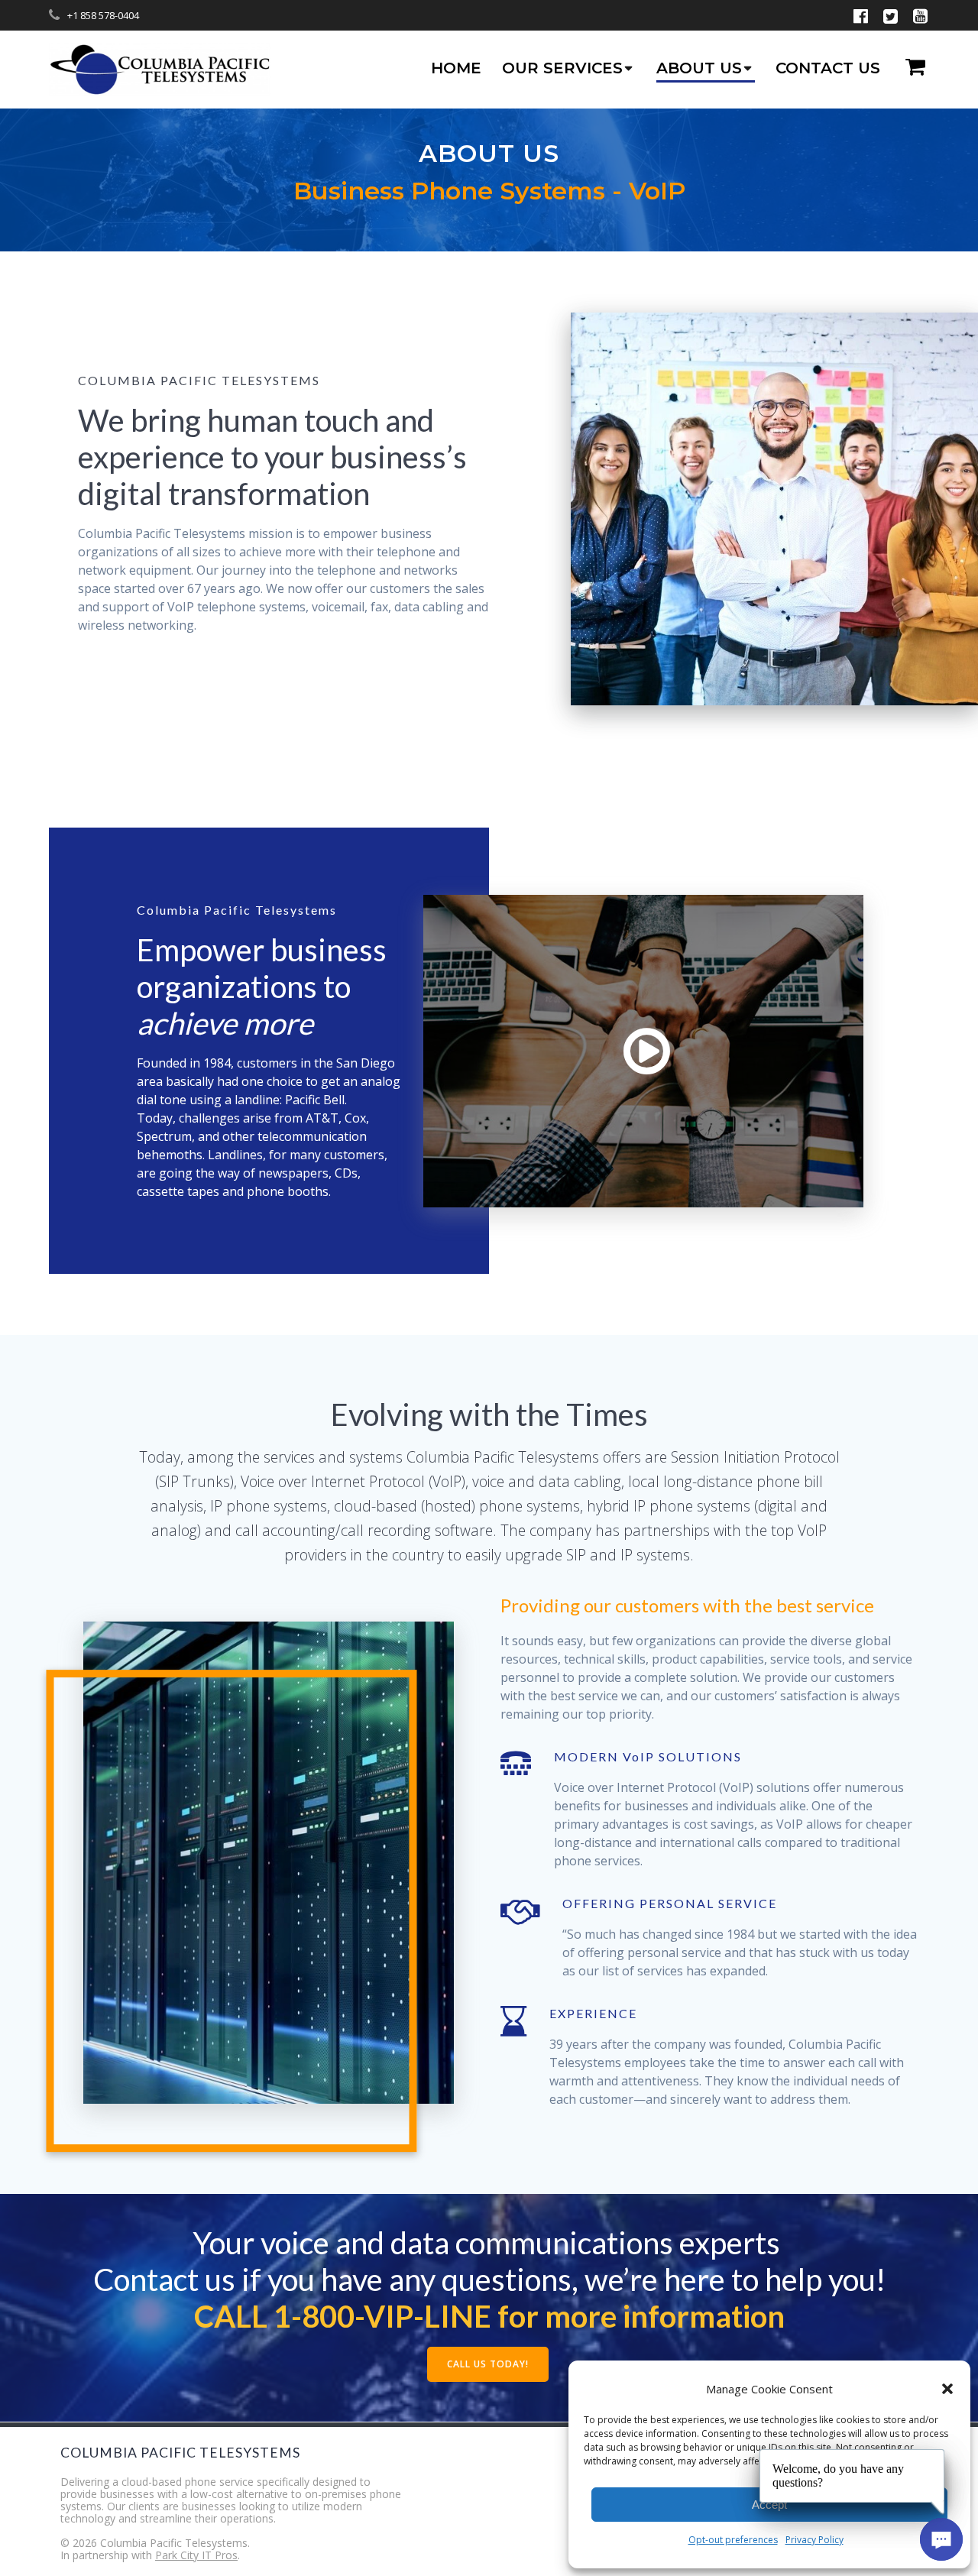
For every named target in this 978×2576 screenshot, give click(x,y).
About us (699, 68)
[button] (947, 2389)
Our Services (562, 68)
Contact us (828, 68)
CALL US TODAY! (488, 2364)
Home (456, 68)
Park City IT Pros (196, 2555)
